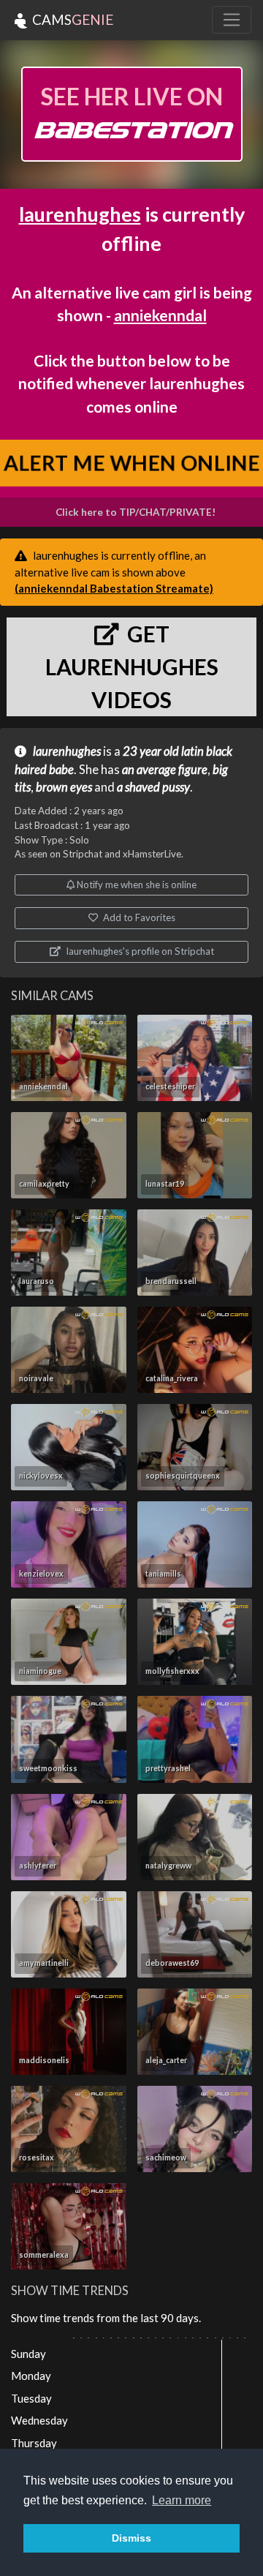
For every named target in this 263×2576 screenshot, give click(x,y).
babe (61, 770)
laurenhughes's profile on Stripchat (139, 951)
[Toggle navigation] (232, 20)
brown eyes (64, 787)
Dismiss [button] (131, 2538)
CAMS (71, 19)
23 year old (151, 751)
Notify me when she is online (136, 885)
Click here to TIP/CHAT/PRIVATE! (136, 512)
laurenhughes (80, 214)
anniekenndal (160, 315)
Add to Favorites (138, 917)
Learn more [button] (182, 2500)
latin (193, 751)
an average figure (165, 770)
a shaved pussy (153, 787)
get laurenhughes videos (132, 666)
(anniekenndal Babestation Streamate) (114, 588)
